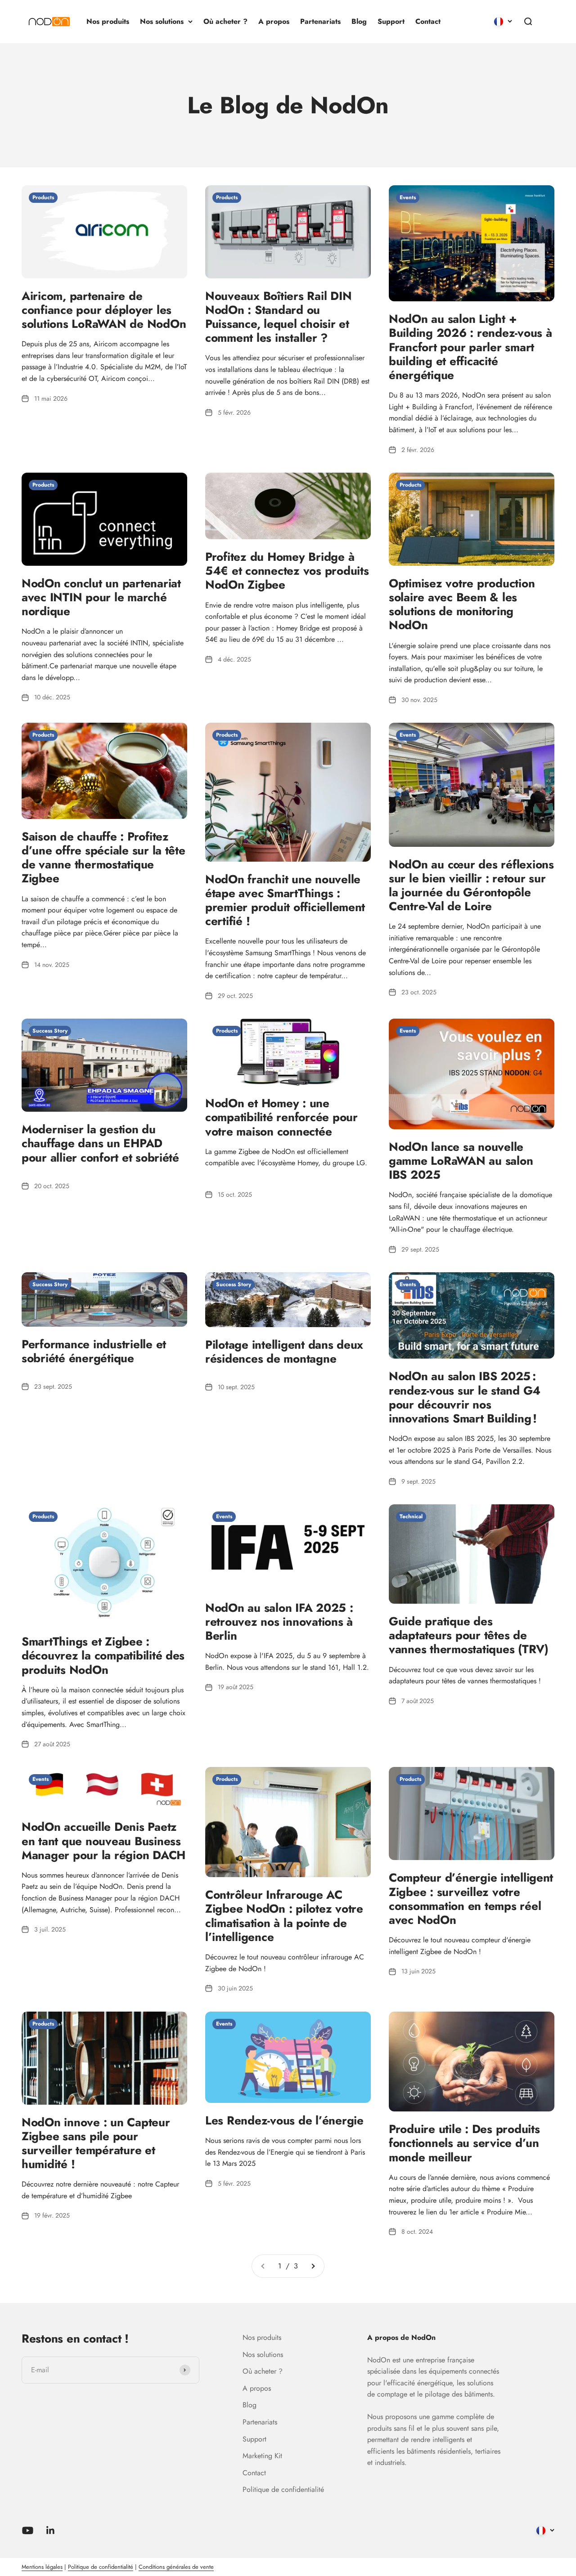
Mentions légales (42, 2567)
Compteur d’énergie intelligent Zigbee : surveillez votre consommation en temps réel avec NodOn (471, 1899)
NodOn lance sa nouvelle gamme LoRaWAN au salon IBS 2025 (461, 1161)
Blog (359, 21)
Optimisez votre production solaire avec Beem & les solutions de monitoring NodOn (462, 604)
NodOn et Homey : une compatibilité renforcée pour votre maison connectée (281, 1117)
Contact (428, 21)
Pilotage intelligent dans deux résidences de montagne (284, 1352)
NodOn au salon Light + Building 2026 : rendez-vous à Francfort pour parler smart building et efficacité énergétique (470, 347)
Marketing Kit (262, 2456)
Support (391, 21)
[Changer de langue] (503, 22)
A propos (274, 21)
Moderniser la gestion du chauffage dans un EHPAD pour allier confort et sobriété (100, 1143)
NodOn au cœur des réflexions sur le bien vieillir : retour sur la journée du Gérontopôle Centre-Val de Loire (471, 885)
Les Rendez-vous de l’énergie (284, 2120)
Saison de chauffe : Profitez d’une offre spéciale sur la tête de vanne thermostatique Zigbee (103, 858)
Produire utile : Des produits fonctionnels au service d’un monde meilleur (464, 2143)
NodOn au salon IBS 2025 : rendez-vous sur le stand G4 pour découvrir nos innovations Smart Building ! (465, 1397)
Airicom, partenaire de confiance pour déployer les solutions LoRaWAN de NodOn (104, 310)
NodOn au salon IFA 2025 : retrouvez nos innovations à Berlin (279, 1622)
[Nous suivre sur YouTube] (28, 2530)
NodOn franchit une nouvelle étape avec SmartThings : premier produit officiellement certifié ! (285, 900)
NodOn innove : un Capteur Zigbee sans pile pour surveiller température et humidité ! (96, 2143)
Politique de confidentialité (283, 2489)
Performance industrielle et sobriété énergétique (94, 1351)
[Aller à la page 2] (313, 2266)
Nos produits (108, 21)
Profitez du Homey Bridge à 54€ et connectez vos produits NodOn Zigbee (287, 571)
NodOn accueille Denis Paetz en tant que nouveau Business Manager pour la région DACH (103, 1841)
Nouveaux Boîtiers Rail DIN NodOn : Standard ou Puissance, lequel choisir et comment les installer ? (278, 317)
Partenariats (320, 21)
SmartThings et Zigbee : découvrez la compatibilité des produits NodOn (103, 1655)
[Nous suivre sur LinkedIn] (51, 2530)
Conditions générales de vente (176, 2567)
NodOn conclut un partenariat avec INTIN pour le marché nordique (101, 597)
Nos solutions (162, 21)
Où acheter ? (225, 21)
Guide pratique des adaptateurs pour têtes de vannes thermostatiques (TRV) (469, 1635)
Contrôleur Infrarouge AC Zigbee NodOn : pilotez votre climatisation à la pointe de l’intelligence (284, 1916)
